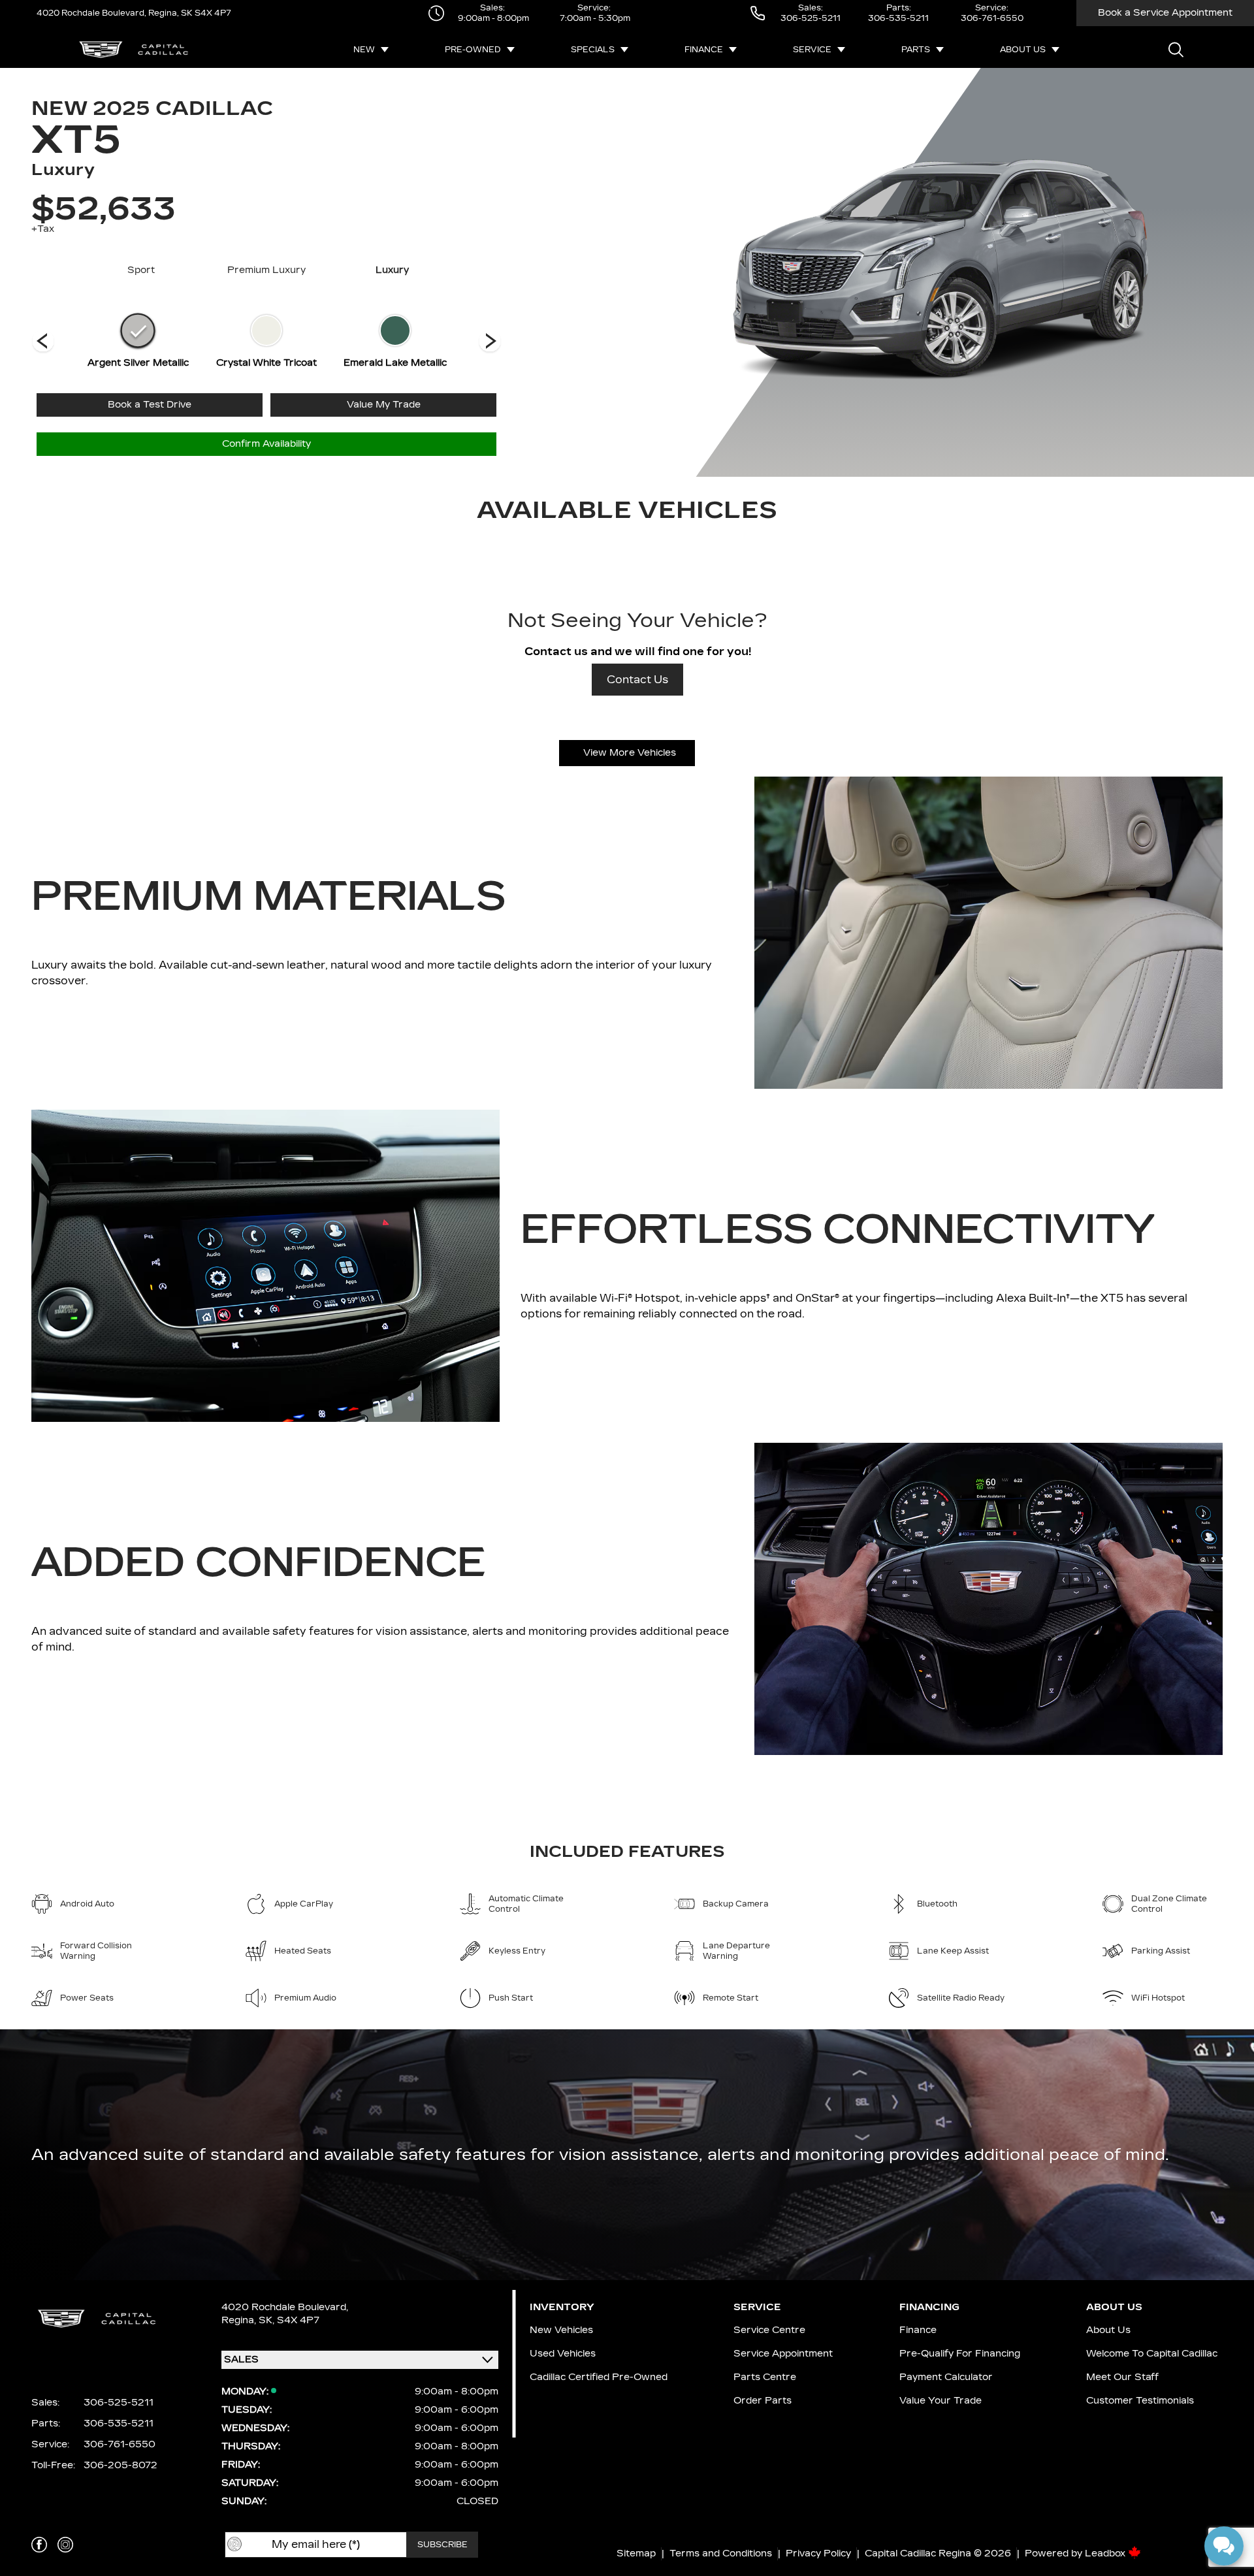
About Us (1023, 50)
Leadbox (1106, 2553)
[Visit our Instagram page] (65, 2545)
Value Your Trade (940, 2401)
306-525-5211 (811, 18)
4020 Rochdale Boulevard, (91, 13)
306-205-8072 (121, 2465)
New (364, 50)
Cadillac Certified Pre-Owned (599, 2377)
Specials (593, 50)
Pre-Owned (473, 50)
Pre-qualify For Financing (960, 2354)
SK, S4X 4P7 (289, 2320)
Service (812, 50)
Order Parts (763, 2401)
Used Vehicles (563, 2354)
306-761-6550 (992, 18)
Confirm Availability (266, 444)
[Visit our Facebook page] (39, 2545)
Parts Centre (765, 2377)
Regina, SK (169, 13)
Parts (916, 50)
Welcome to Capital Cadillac (1152, 2354)
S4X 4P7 (212, 13)
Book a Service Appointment (1165, 13)
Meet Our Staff (1122, 2377)
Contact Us (637, 680)
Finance (704, 50)
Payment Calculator (946, 2377)
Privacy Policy (818, 2553)
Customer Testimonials (1140, 2401)
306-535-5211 (898, 18)
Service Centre (769, 2330)
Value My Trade (384, 405)
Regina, (240, 2320)
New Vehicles (561, 2330)
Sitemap (636, 2553)
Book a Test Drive (150, 405)
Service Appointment (783, 2354)
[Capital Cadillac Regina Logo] (134, 50)
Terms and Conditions (721, 2553)
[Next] (43, 342)
